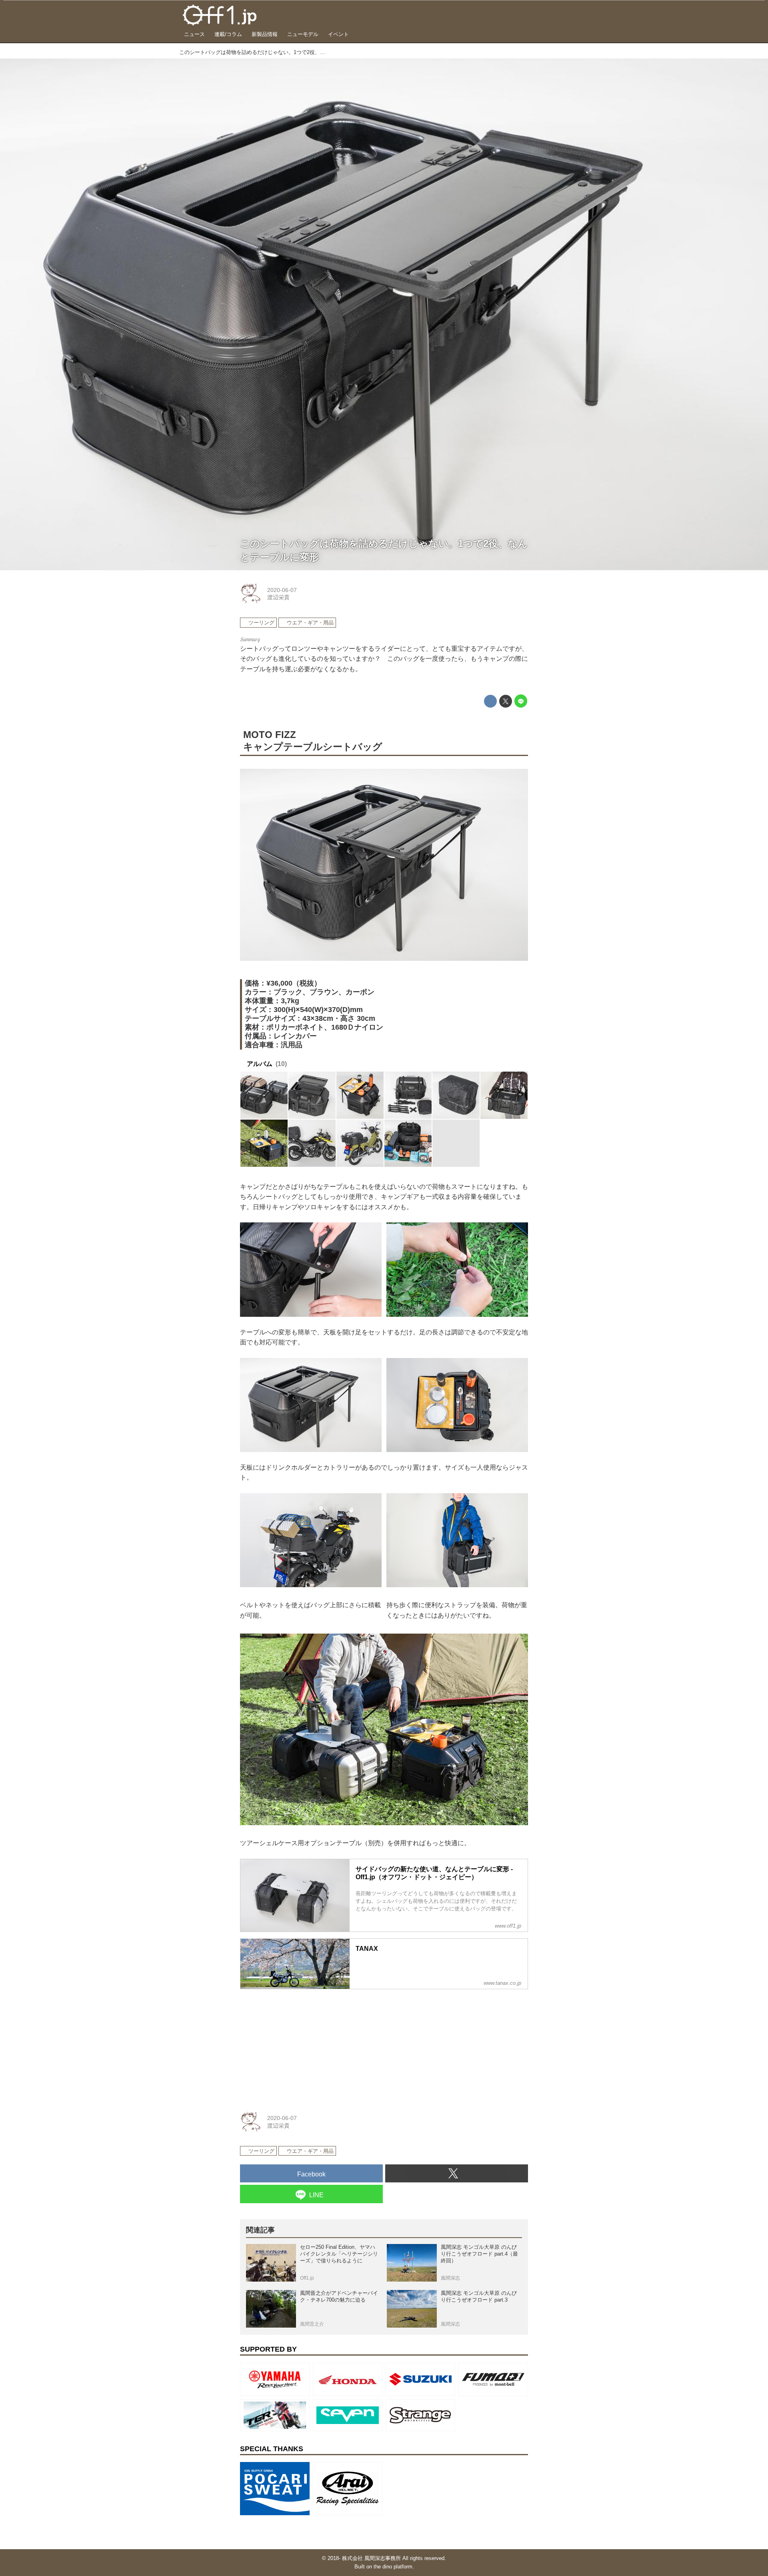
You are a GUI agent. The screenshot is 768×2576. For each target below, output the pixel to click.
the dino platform (393, 2567)
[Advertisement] (300, 2046)
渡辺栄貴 (278, 597)
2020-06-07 (282, 590)
